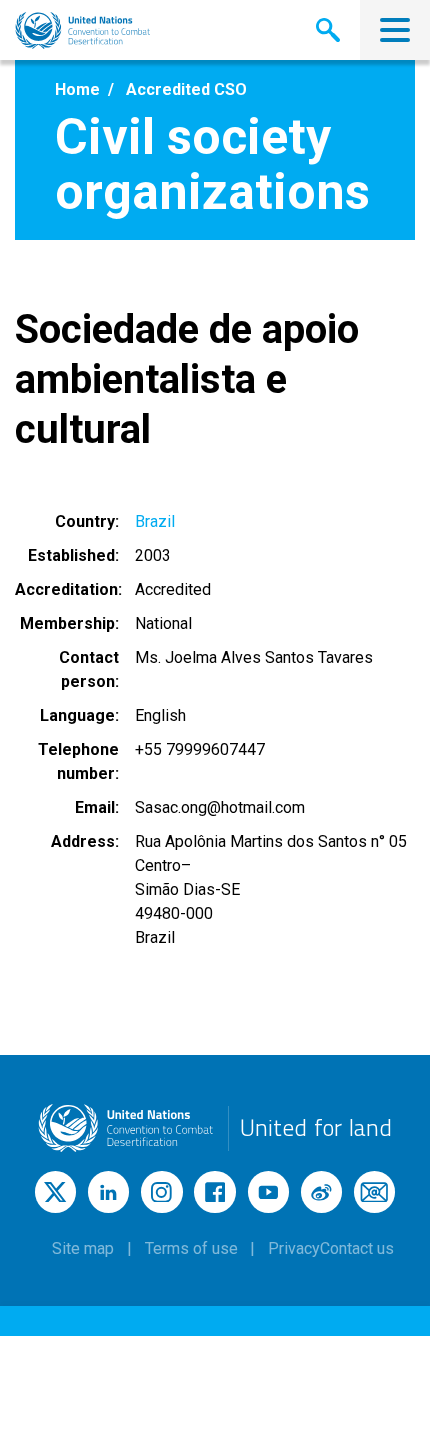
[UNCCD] (82, 30)
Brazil (155, 521)
